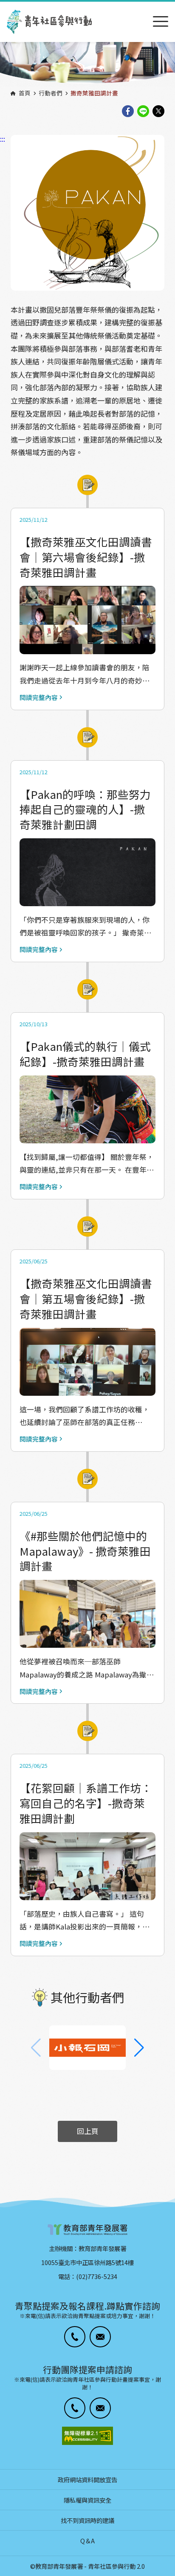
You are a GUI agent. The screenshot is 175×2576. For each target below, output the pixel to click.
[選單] (161, 22)
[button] (139, 2048)
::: (3, 6)
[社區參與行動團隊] (49, 22)
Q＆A (87, 2541)
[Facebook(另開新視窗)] (128, 112)
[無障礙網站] (87, 2436)
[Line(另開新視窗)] (143, 112)
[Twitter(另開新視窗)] (158, 112)
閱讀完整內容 (39, 698)
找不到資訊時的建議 (87, 2520)
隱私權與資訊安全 (87, 2500)
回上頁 (88, 2131)
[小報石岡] (87, 2048)
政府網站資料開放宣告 (87, 2479)
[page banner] (87, 64)
